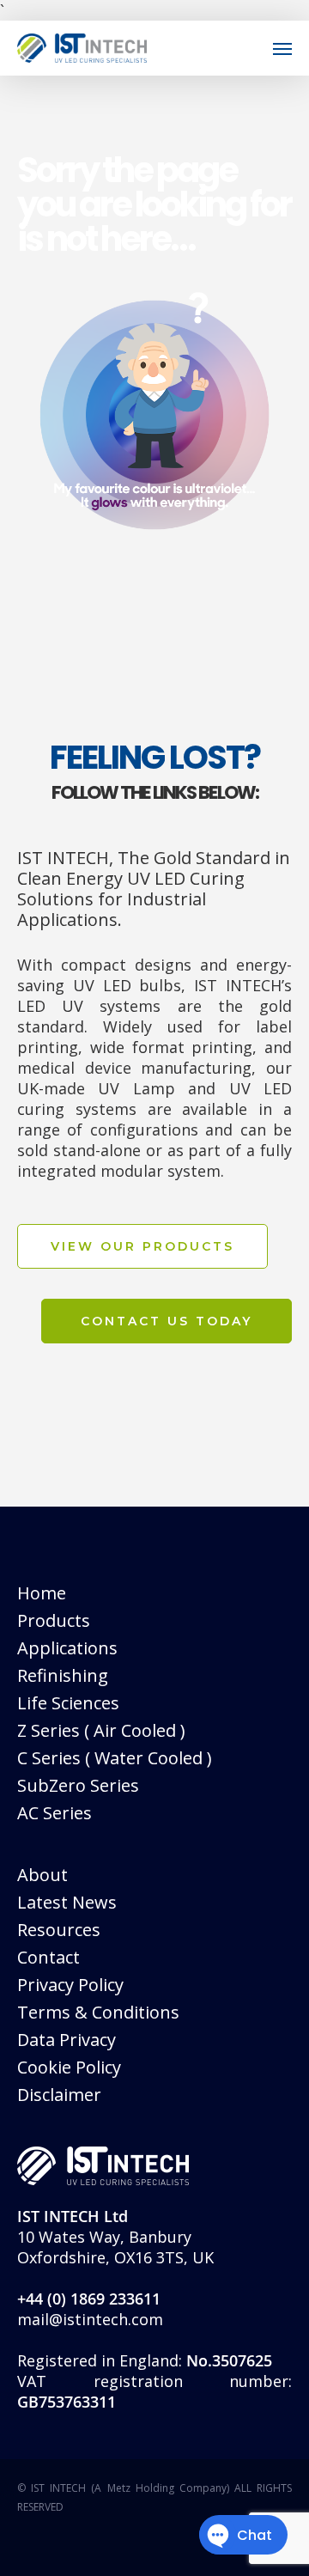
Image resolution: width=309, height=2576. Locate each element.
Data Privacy (67, 2040)
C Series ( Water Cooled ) (115, 1758)
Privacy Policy (70, 1985)
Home (42, 1593)
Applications (67, 1648)
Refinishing (63, 1675)
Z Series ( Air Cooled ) (101, 1730)
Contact (48, 1957)
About (42, 1875)
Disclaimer (59, 2095)
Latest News (67, 1902)
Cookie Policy (69, 2067)
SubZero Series (78, 1785)
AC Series (55, 1813)
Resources (59, 1930)
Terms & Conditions (98, 2012)
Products (54, 1620)
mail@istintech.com (90, 2319)
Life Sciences (68, 1703)
